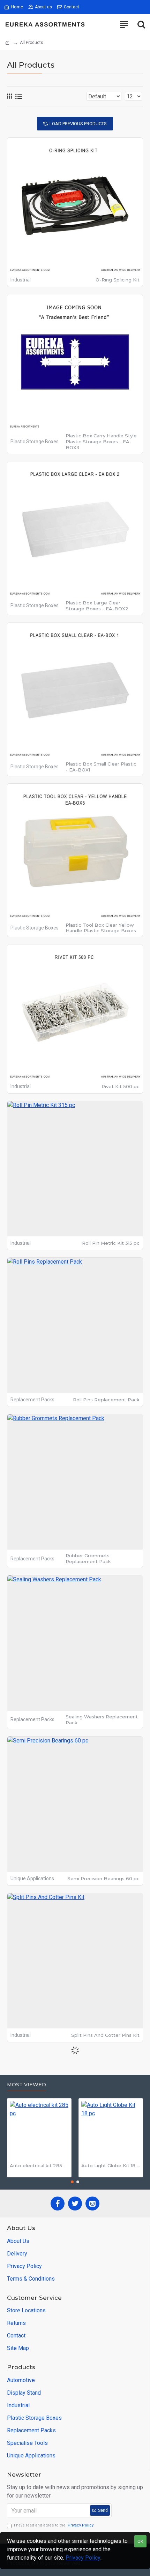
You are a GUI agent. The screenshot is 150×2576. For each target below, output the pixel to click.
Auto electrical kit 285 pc (39, 2166)
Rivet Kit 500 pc (121, 1086)
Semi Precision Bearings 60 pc (103, 1878)
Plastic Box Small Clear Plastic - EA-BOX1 (101, 767)
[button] (72, 2182)
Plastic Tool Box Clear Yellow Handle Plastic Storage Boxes (101, 928)
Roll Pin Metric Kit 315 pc (111, 1243)
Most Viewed (27, 2085)
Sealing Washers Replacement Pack (102, 1720)
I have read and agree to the (54, 2525)
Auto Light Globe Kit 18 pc (111, 2166)
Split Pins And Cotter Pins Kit (105, 2035)
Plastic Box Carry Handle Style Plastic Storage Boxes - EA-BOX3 (101, 442)
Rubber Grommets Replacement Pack (88, 1558)
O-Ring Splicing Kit (118, 280)
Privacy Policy (83, 2558)
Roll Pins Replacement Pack (106, 1400)
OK (140, 2541)
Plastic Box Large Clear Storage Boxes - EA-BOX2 (97, 606)
